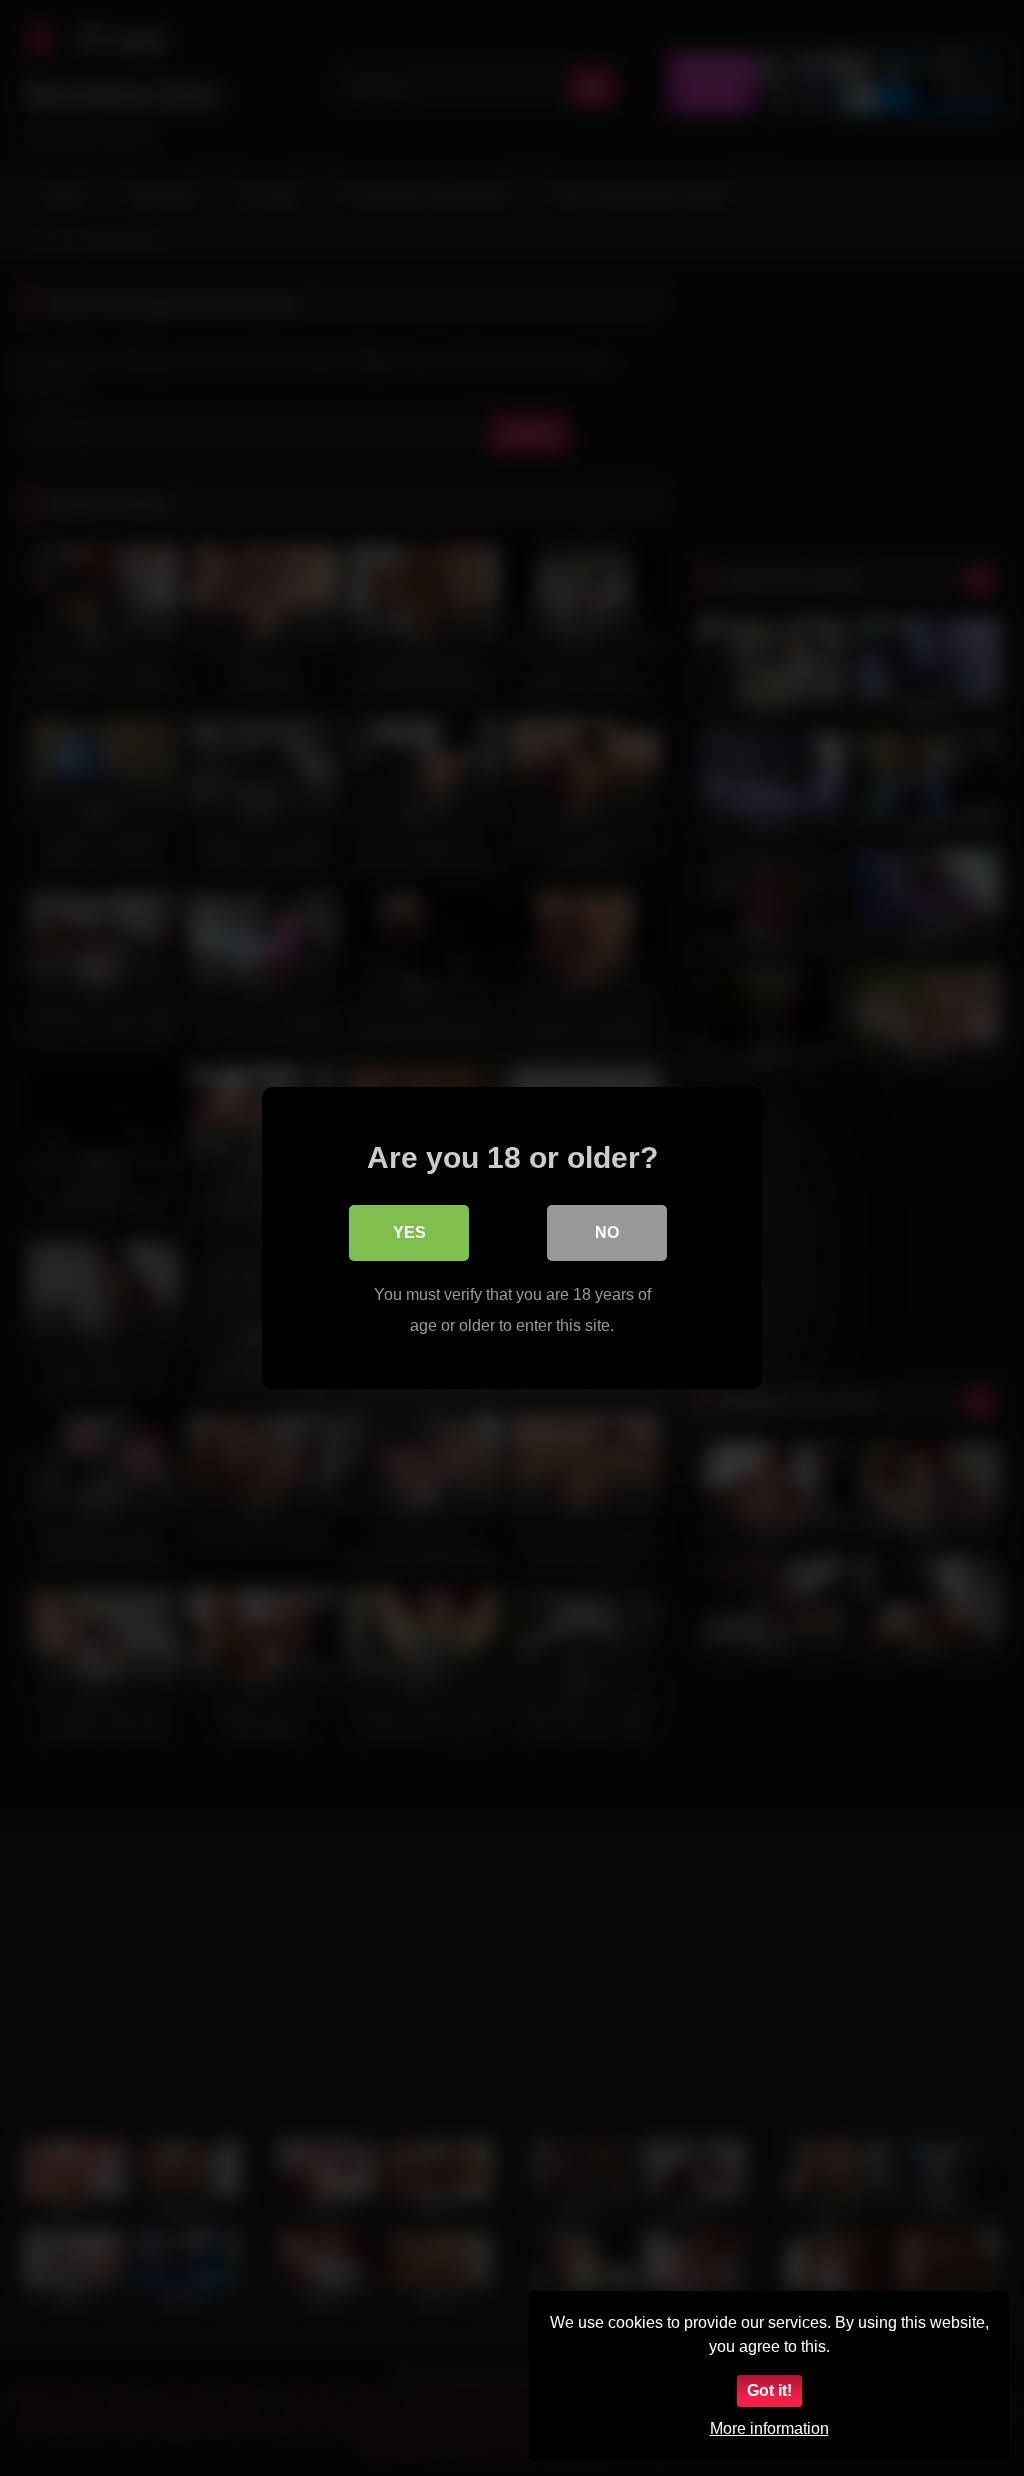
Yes (409, 1232)
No (607, 1232)
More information (769, 2428)
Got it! (769, 2390)
